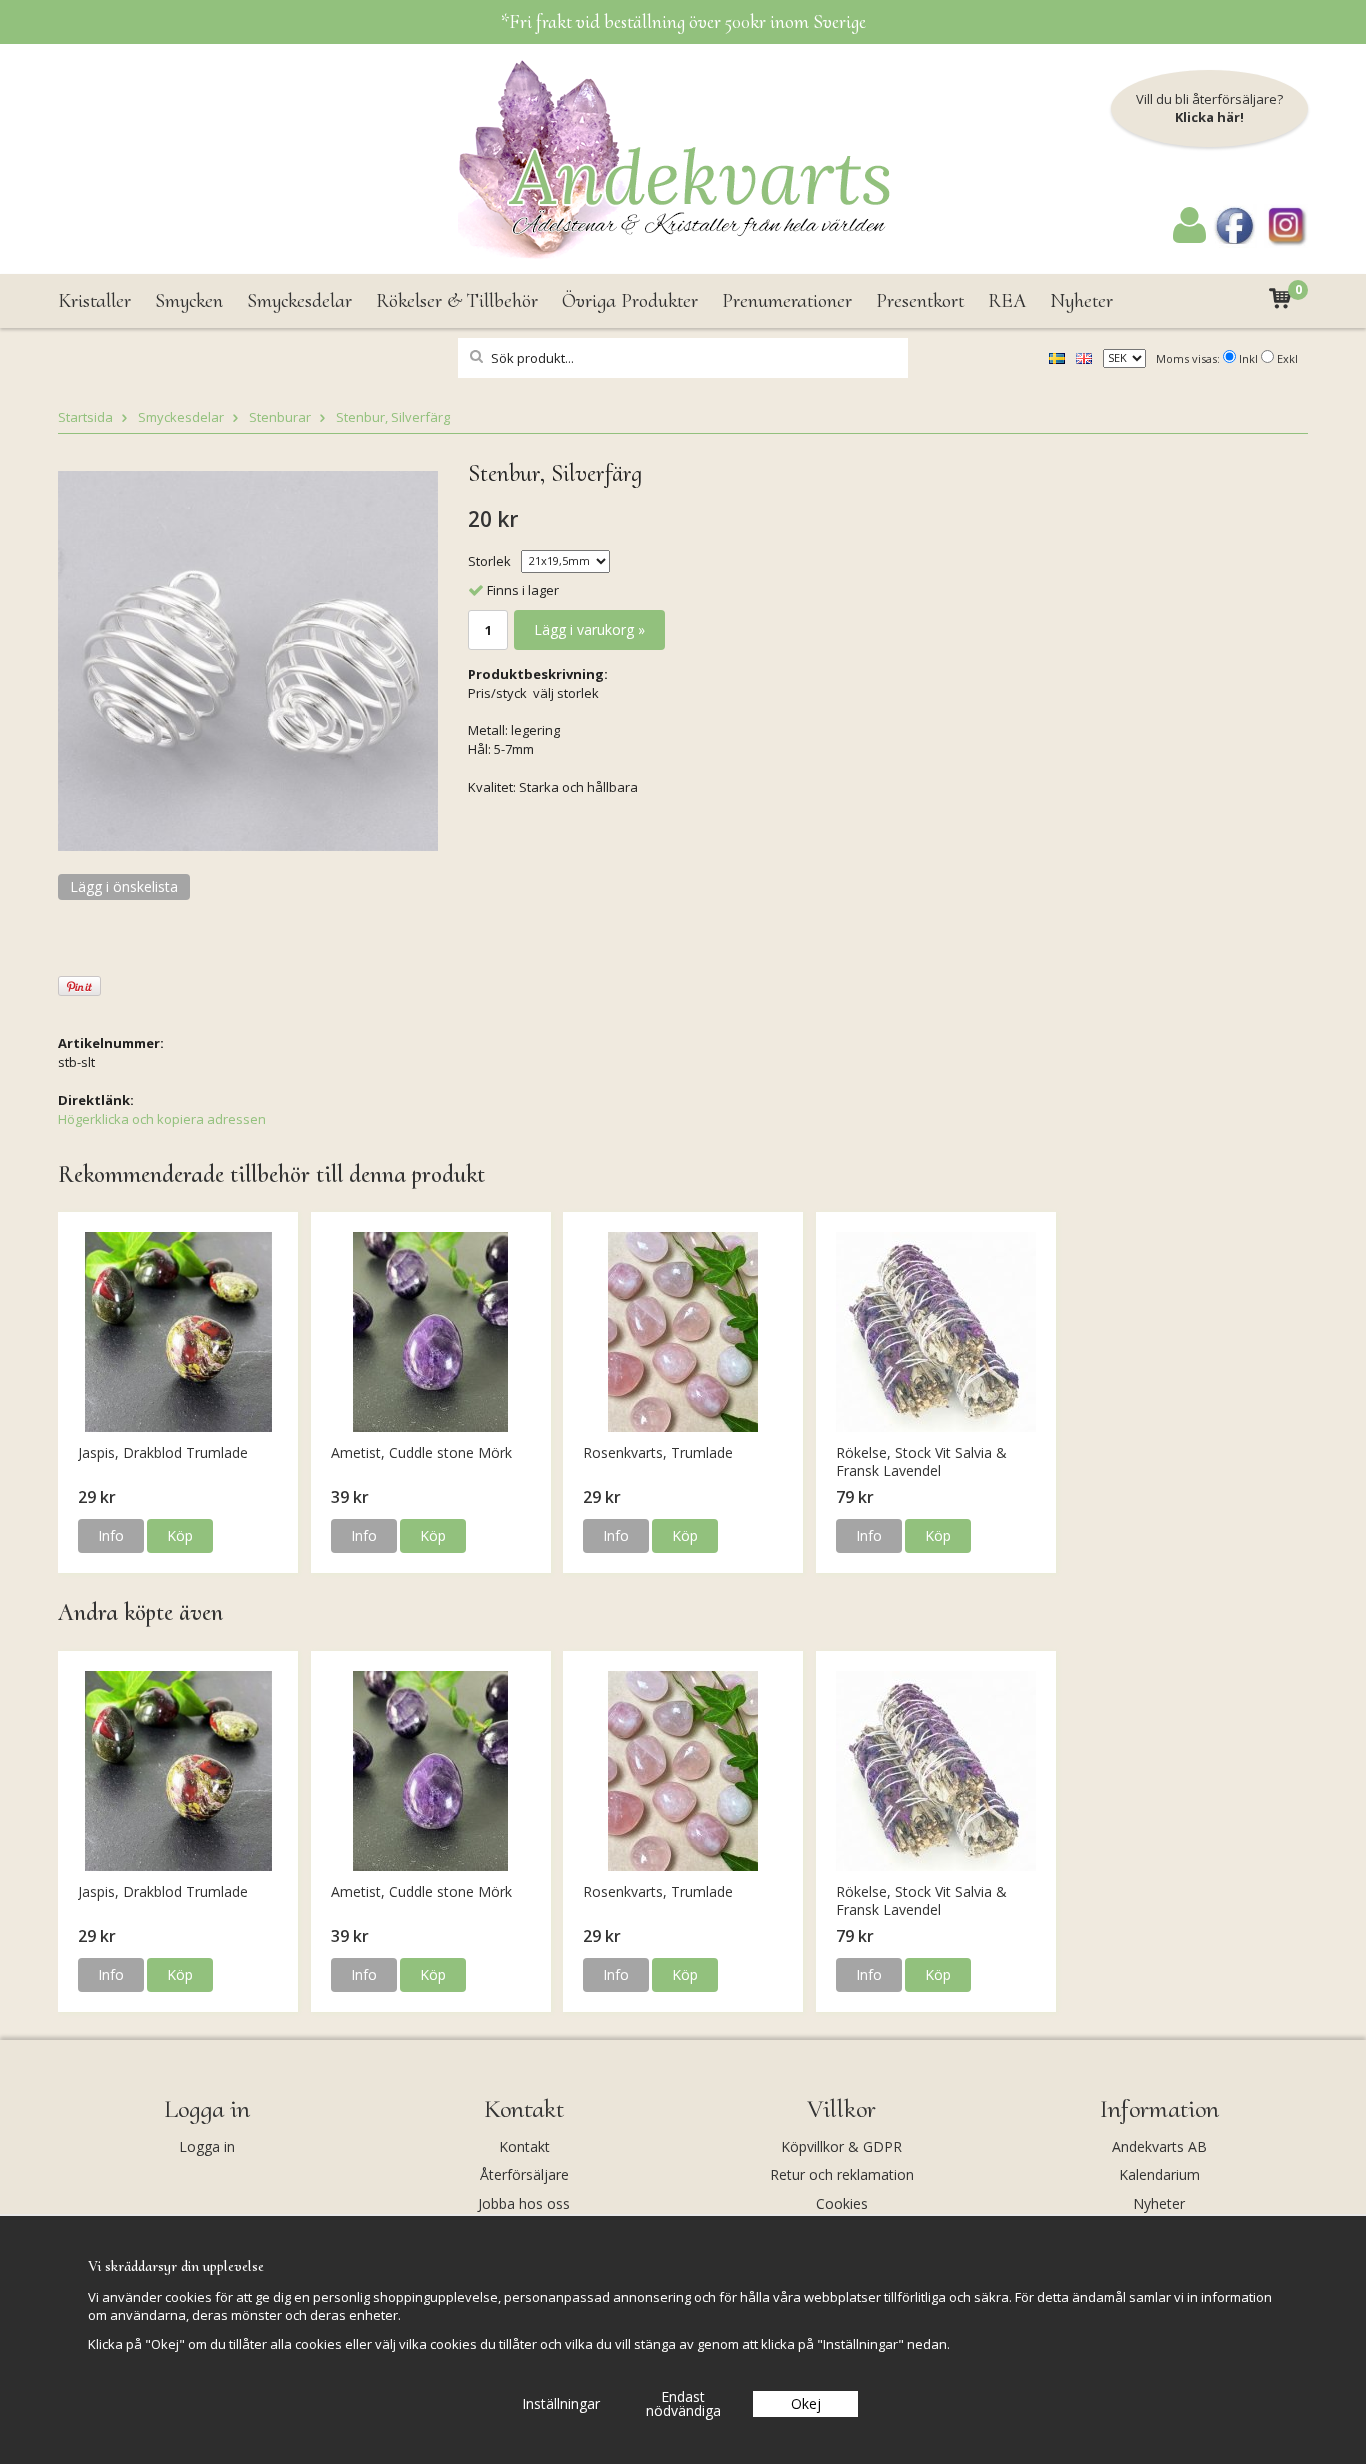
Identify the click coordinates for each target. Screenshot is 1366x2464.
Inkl (1248, 358)
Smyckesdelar (299, 301)
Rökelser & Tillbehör (457, 301)
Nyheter (1081, 301)
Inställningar (561, 2403)
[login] (1189, 238)
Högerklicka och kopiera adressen (162, 1119)
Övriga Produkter (630, 301)
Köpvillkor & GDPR (841, 2146)
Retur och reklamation (842, 2174)
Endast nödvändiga (683, 2403)
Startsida (85, 417)
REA (1007, 301)
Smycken (189, 301)
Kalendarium (1159, 2174)
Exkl (1287, 358)
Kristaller (94, 301)
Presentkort (920, 301)
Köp (180, 1535)
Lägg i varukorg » (589, 629)
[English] (1084, 357)
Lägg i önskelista (124, 886)
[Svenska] (1057, 357)
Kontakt (524, 2146)
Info (111, 1535)
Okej (806, 2403)
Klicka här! (1209, 117)
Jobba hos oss (524, 2203)
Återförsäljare (524, 2174)
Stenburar (280, 417)
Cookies (842, 2203)
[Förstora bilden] (248, 659)
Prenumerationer (787, 301)
